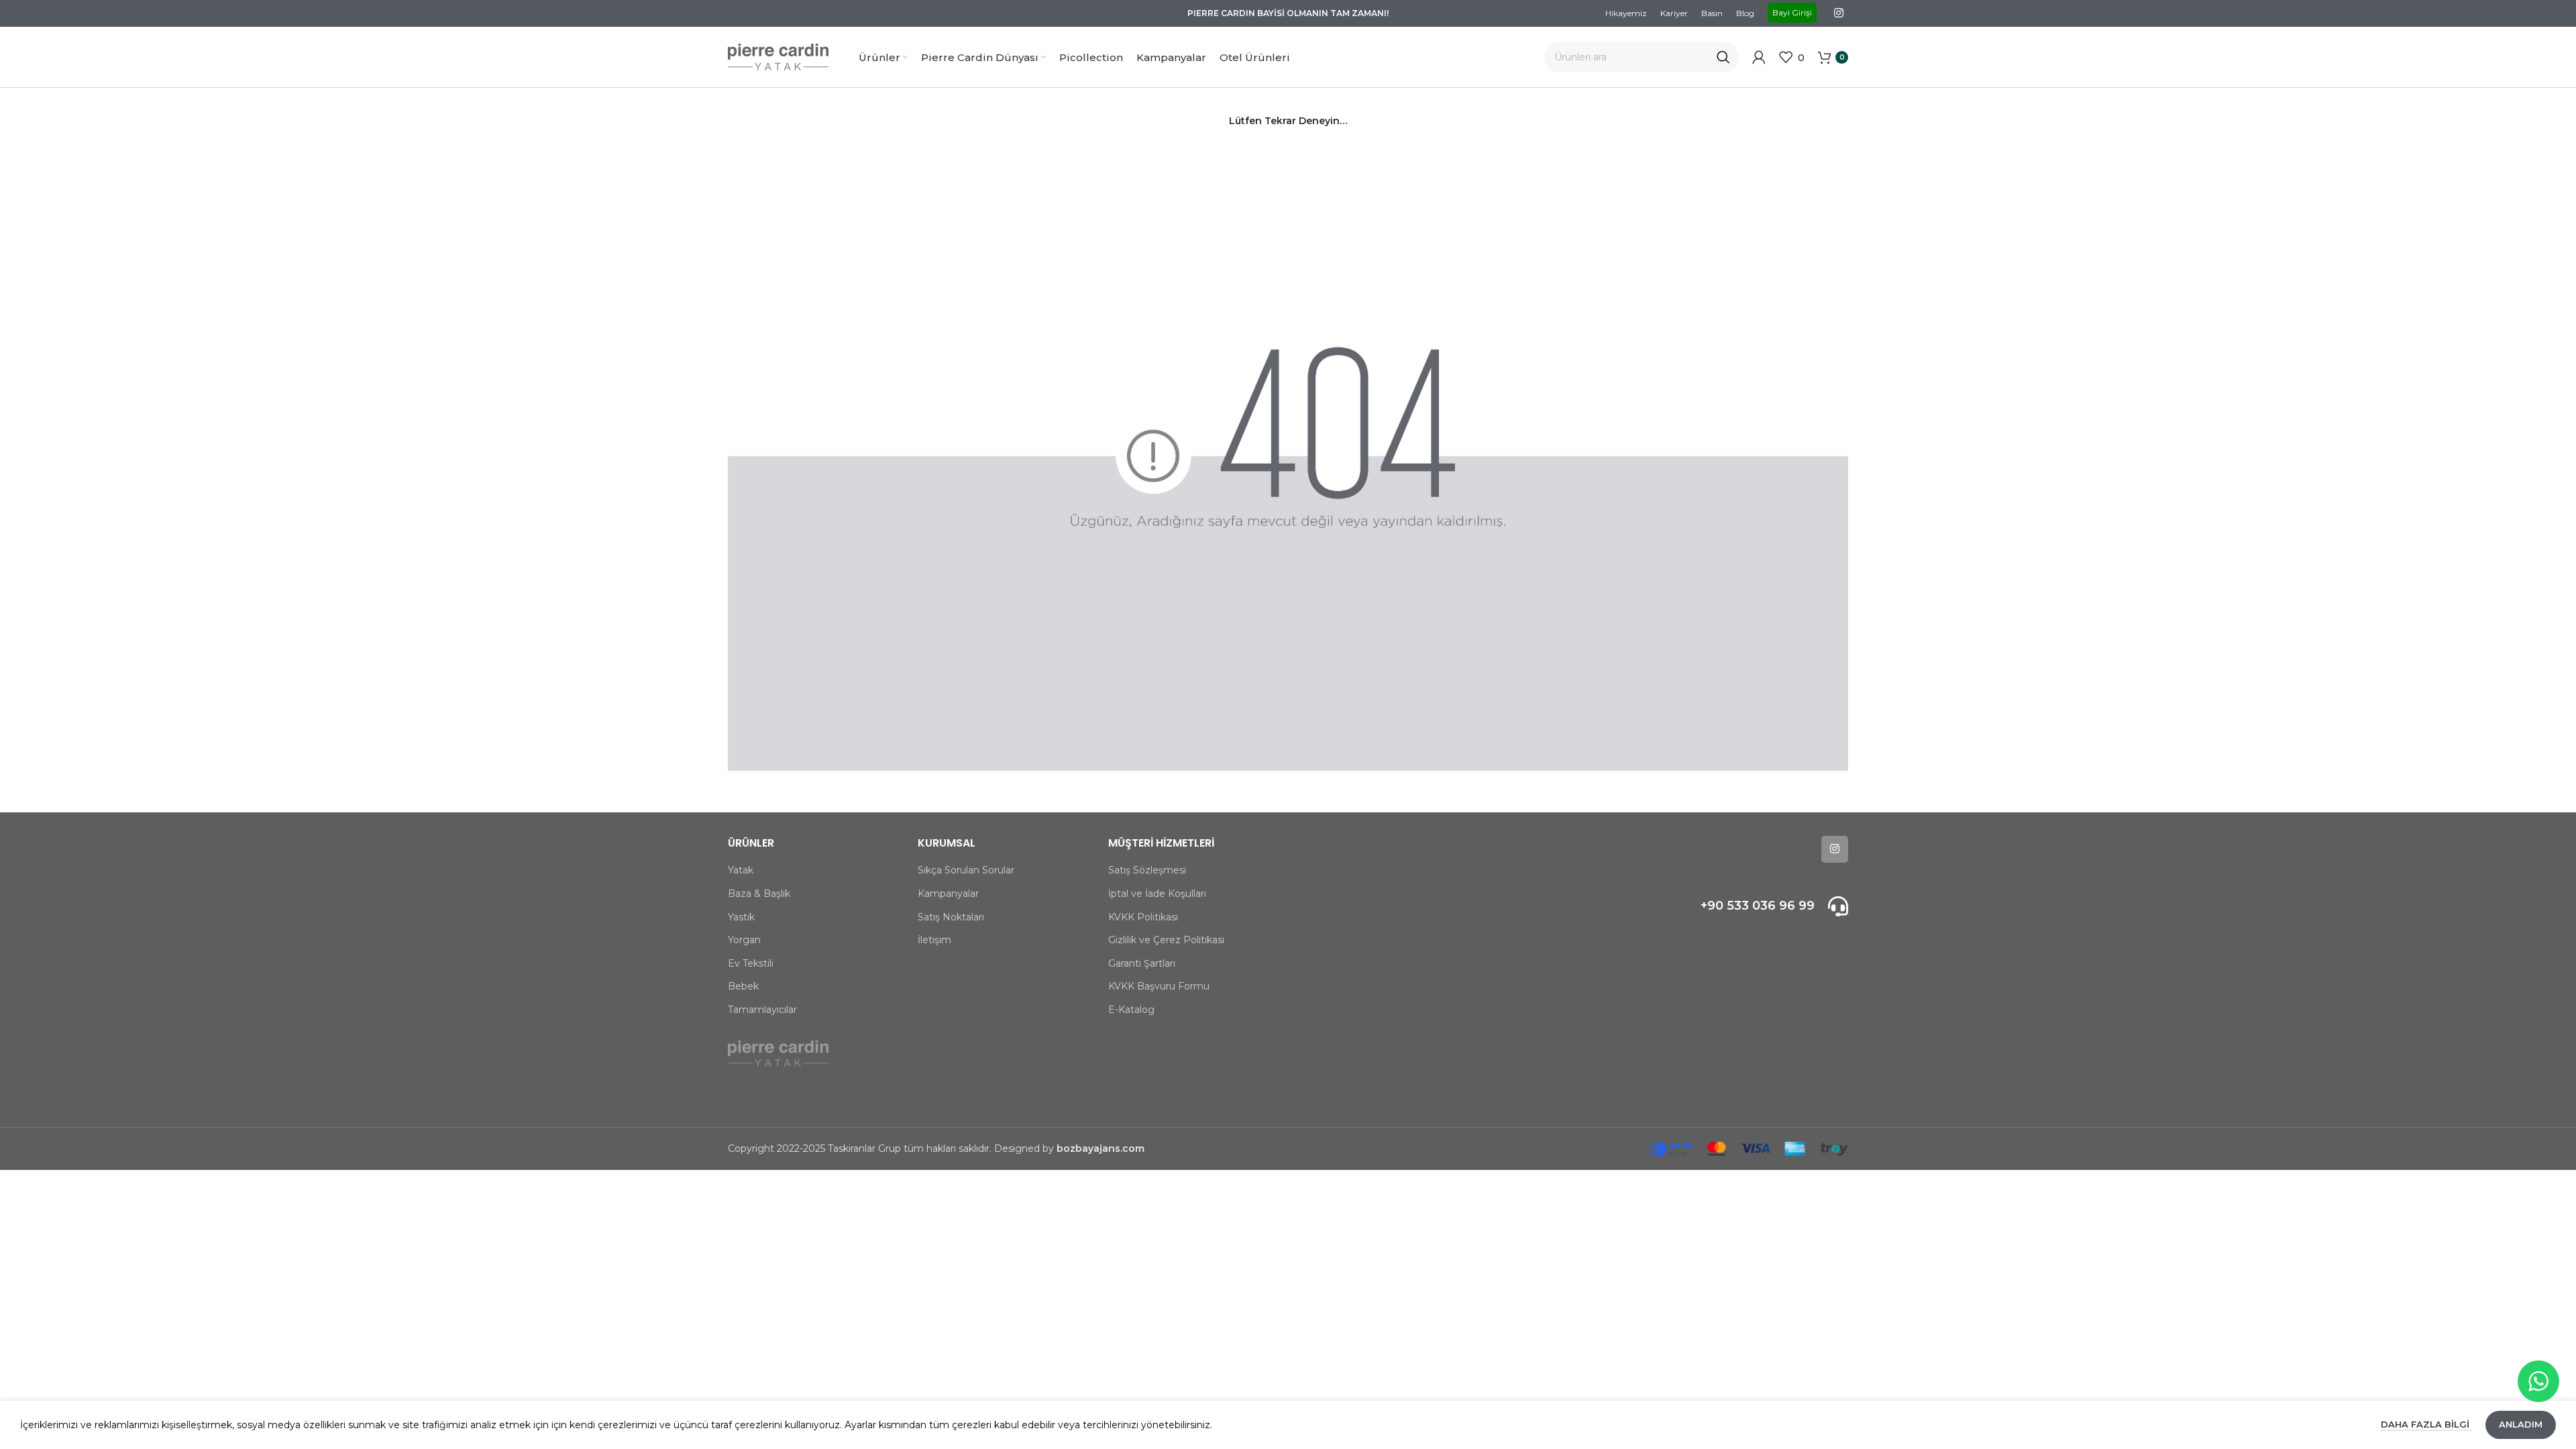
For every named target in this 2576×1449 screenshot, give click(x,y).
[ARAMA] (1723, 57)
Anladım (2521, 1424)
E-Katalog (1131, 1010)
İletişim (934, 940)
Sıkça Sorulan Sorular (966, 870)
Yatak (741, 870)
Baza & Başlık (759, 894)
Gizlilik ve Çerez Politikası (1166, 940)
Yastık (741, 917)
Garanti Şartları (1142, 963)
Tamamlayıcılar (762, 1010)
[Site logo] (778, 56)
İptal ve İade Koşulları (1157, 894)
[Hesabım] (1759, 57)
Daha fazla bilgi (2426, 1424)
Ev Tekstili (751, 963)
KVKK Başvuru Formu (1159, 986)
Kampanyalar (948, 894)
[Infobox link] (1716, 906)
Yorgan (744, 940)
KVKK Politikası (1143, 917)
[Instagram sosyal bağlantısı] (1839, 13)
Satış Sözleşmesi (1147, 870)
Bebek (743, 986)
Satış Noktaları (951, 917)
